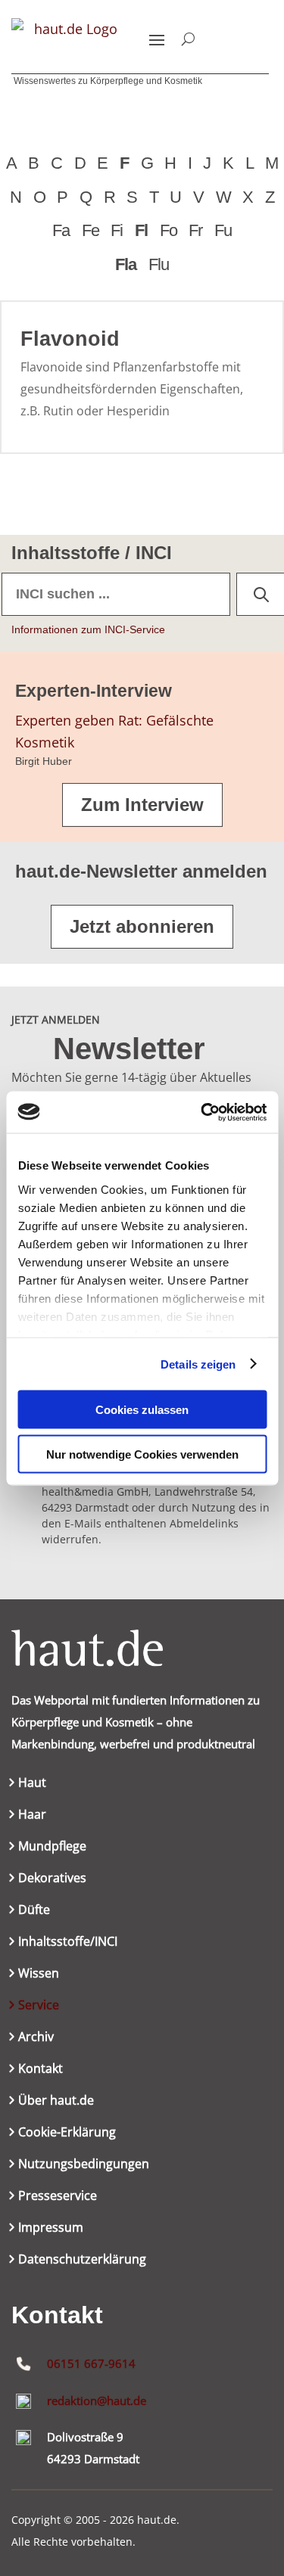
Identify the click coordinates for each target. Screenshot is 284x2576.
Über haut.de (56, 2102)
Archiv (36, 2038)
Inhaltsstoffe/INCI (68, 1943)
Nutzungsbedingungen (84, 2165)
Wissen (39, 1975)
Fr (195, 230)
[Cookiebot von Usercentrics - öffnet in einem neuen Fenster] (202, 1112)
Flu (159, 264)
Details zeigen (198, 1364)
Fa (61, 230)
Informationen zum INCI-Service (88, 629)
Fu (223, 230)
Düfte (34, 1911)
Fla (126, 264)
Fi (117, 230)
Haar (32, 1816)
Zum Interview (142, 805)
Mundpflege (52, 1847)
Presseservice (58, 2197)
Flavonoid (70, 339)
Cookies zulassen (142, 1410)
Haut (32, 1784)
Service (39, 2006)
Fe (91, 230)
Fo (169, 230)
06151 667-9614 (91, 2363)
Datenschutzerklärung (82, 2261)
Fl (141, 230)
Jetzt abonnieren (142, 926)
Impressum (51, 2229)
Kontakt (41, 2070)
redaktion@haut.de (97, 2400)
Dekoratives (52, 1879)
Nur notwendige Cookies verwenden (142, 1454)
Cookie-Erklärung (67, 2133)
